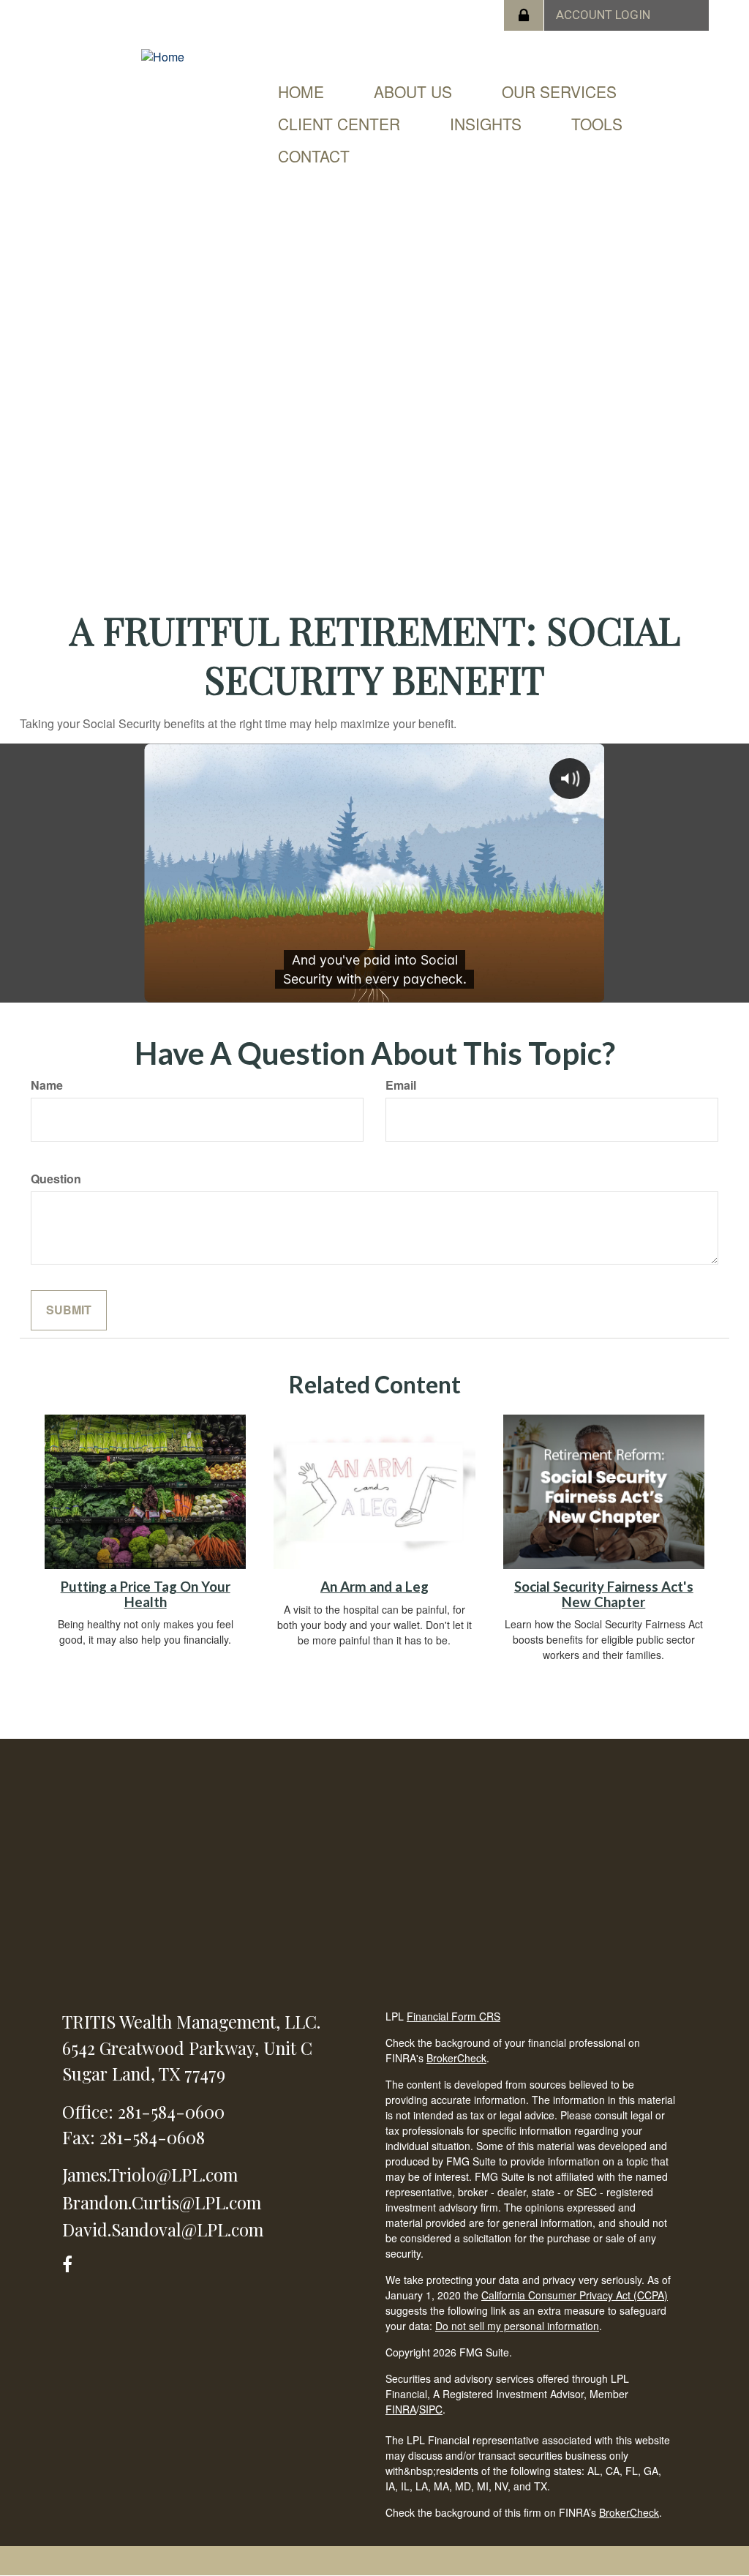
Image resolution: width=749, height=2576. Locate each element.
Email (401, 1085)
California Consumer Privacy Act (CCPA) (575, 2295)
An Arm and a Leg (374, 1587)
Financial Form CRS (453, 2016)
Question (56, 1179)
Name (47, 1085)
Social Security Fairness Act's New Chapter (604, 1594)
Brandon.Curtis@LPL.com (162, 2202)
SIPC (431, 2409)
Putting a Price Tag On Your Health (146, 1594)
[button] (413, 91)
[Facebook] (72, 2262)
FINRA (401, 2409)
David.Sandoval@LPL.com (163, 2229)
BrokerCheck (456, 2058)
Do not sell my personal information (517, 2326)
